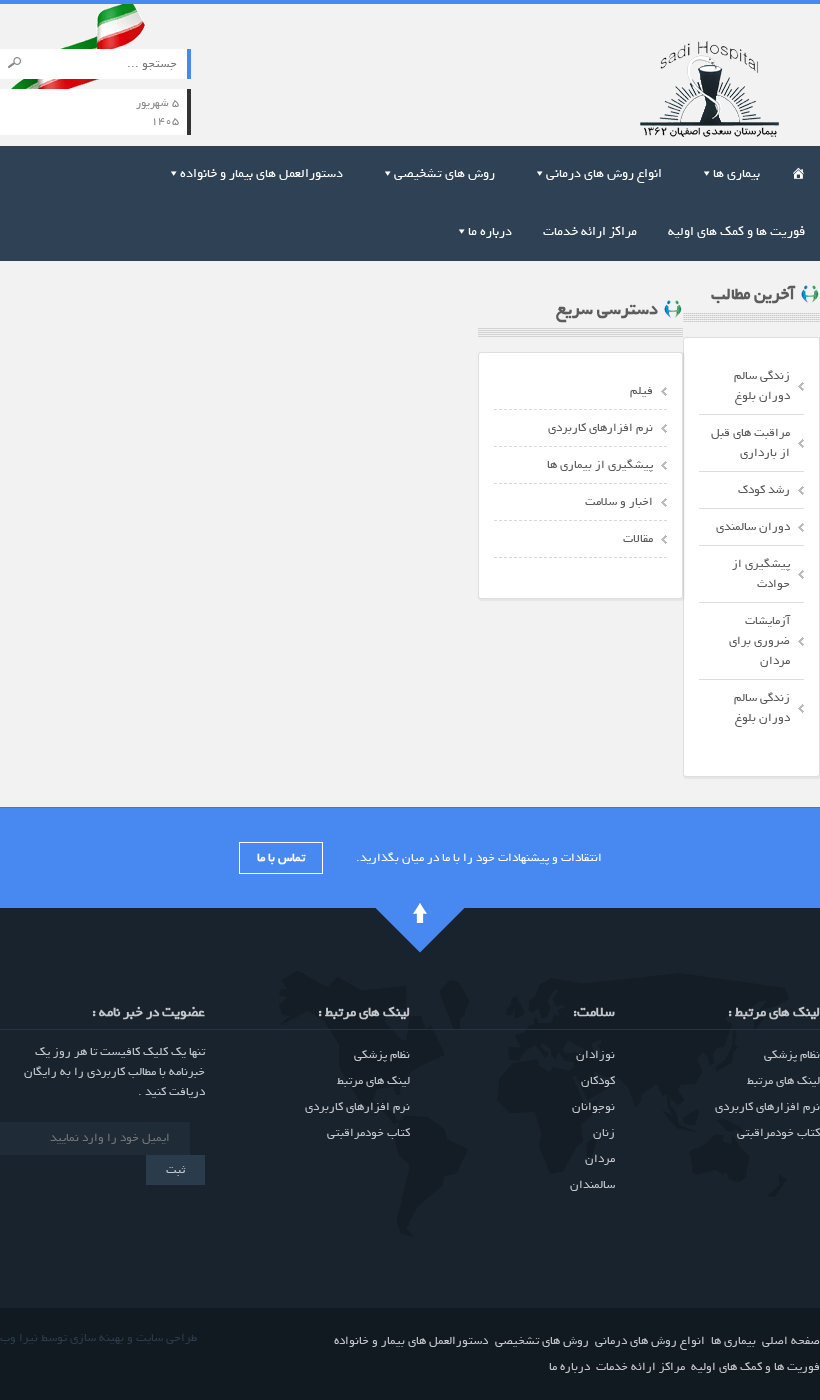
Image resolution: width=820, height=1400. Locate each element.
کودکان (598, 1081)
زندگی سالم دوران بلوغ (762, 386)
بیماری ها (736, 173)
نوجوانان (593, 1107)
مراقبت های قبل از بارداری (750, 443)
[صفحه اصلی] (683, 83)
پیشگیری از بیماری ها (600, 465)
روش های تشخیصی (444, 173)
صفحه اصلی (791, 1341)
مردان (600, 1159)
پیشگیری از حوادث (761, 574)
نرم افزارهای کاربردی (600, 428)
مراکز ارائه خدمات (590, 231)
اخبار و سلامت (619, 502)
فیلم (641, 391)
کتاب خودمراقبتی (778, 1133)
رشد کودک (764, 490)
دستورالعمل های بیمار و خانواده (261, 173)
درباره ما (490, 231)
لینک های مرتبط (783, 1081)
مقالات (638, 539)
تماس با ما (281, 858)
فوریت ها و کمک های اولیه (736, 231)
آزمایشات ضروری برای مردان (759, 641)
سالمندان (592, 1185)
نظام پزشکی (792, 1055)
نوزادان (595, 1055)
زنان (604, 1133)
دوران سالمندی (753, 527)
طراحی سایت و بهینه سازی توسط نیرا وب (98, 1338)
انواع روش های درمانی (604, 173)
